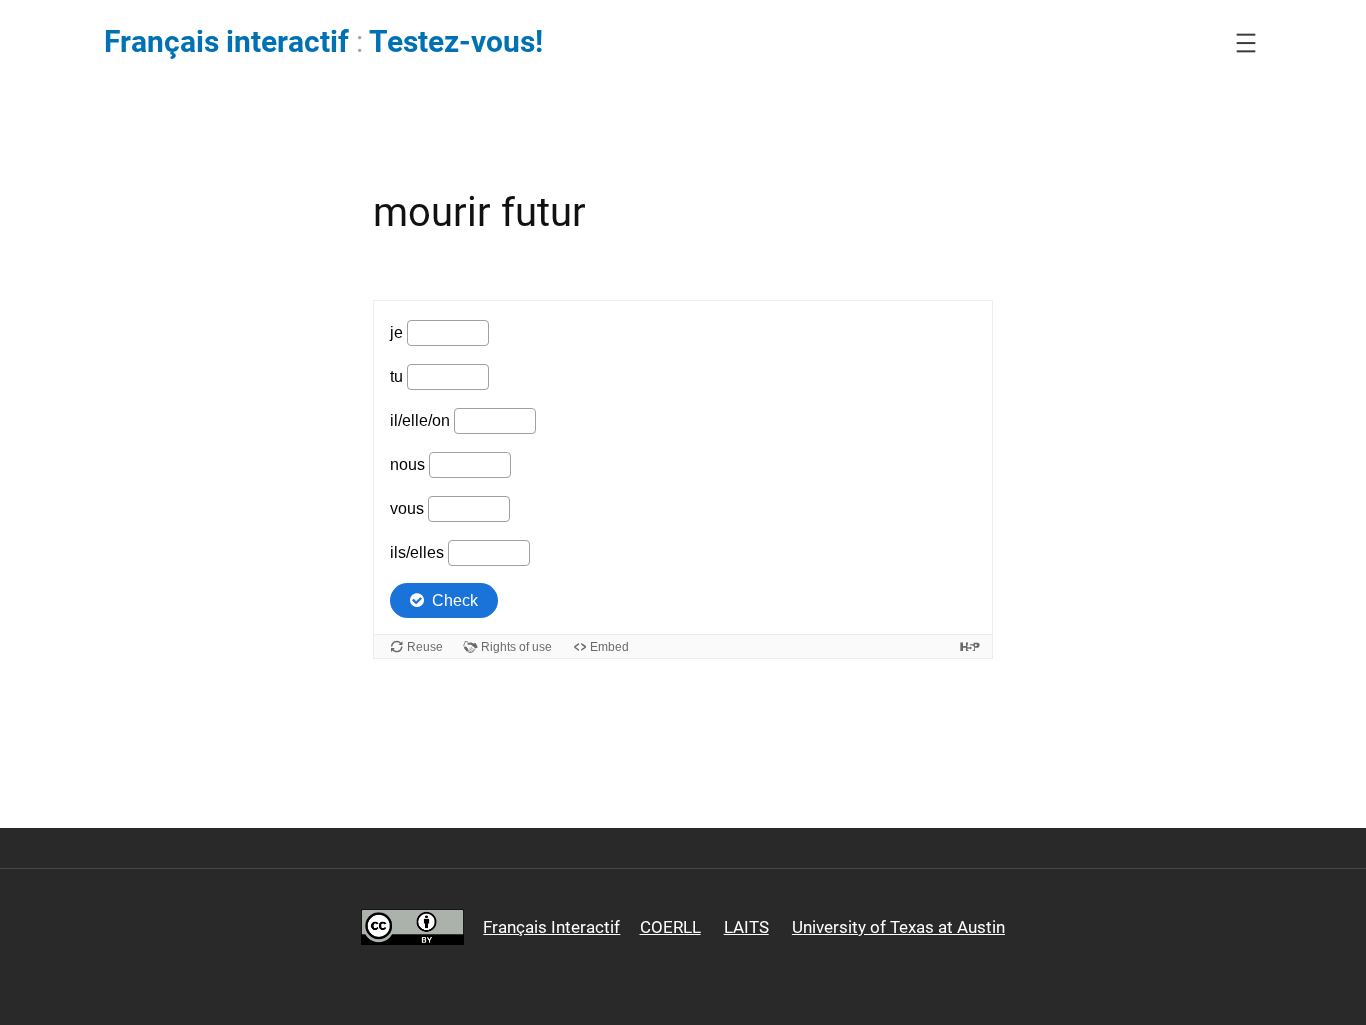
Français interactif (226, 42)
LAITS (746, 927)
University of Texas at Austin (898, 927)
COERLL (670, 927)
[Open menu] (1246, 43)
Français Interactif (551, 927)
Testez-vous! (456, 42)
